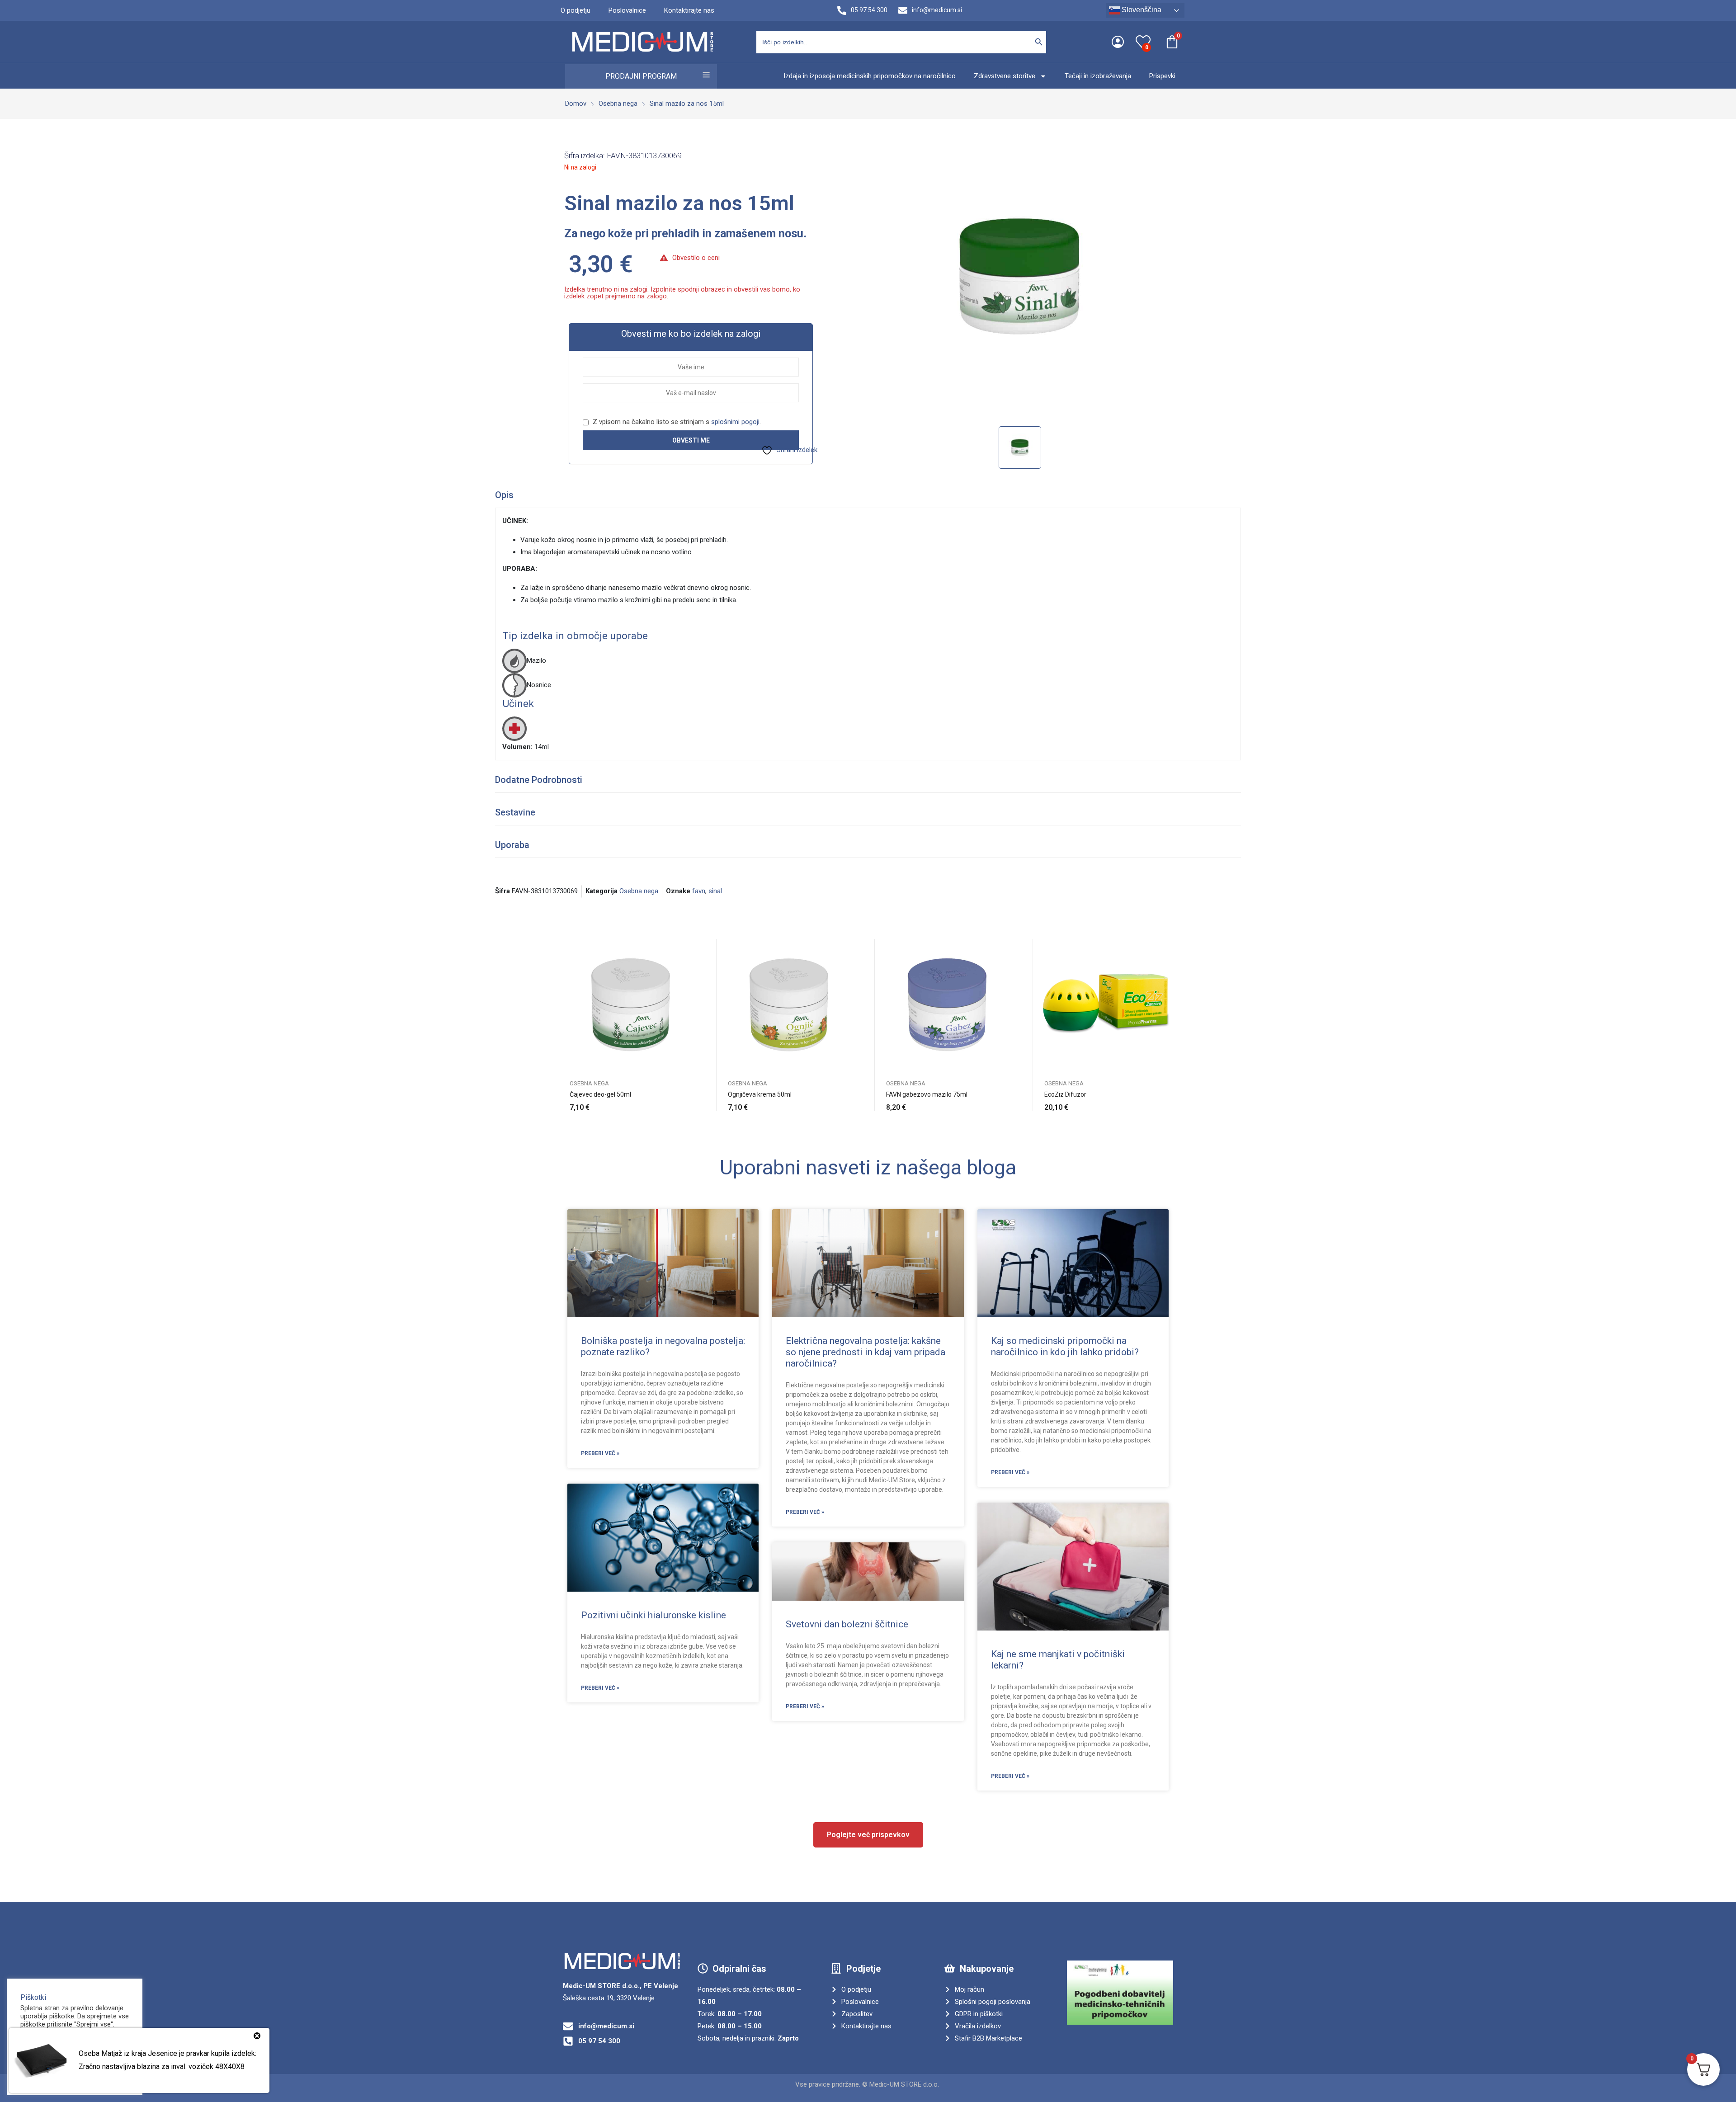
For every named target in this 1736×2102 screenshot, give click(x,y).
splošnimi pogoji (735, 422)
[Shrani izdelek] (692, 968)
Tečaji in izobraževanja (1098, 76)
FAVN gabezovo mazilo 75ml (927, 1094)
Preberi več (692, 1102)
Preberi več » (600, 1453)
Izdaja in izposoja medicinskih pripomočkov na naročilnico (870, 76)
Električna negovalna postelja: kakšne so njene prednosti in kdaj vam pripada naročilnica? (866, 1352)
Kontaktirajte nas (689, 10)
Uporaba (512, 845)
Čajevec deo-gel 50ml (600, 1094)
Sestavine (515, 812)
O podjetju (576, 10)
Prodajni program (641, 76)
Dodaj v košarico (1166, 1102)
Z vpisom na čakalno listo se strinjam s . (676, 422)
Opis (504, 495)
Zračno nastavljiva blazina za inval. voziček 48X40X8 (162, 2067)
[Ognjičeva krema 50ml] (789, 1004)
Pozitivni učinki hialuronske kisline (653, 1615)
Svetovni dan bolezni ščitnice (847, 1624)
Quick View (692, 948)
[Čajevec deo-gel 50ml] (631, 1004)
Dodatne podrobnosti (539, 780)
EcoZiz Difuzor (1065, 1094)
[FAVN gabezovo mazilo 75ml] (947, 1004)
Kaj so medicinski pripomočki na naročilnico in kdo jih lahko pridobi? (1065, 1346)
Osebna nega (639, 891)
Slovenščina (1141, 10)
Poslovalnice (627, 10)
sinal (715, 891)
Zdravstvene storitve (1005, 76)
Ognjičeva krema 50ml (760, 1094)
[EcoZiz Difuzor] (1105, 1004)
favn (699, 891)
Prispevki (1162, 76)
